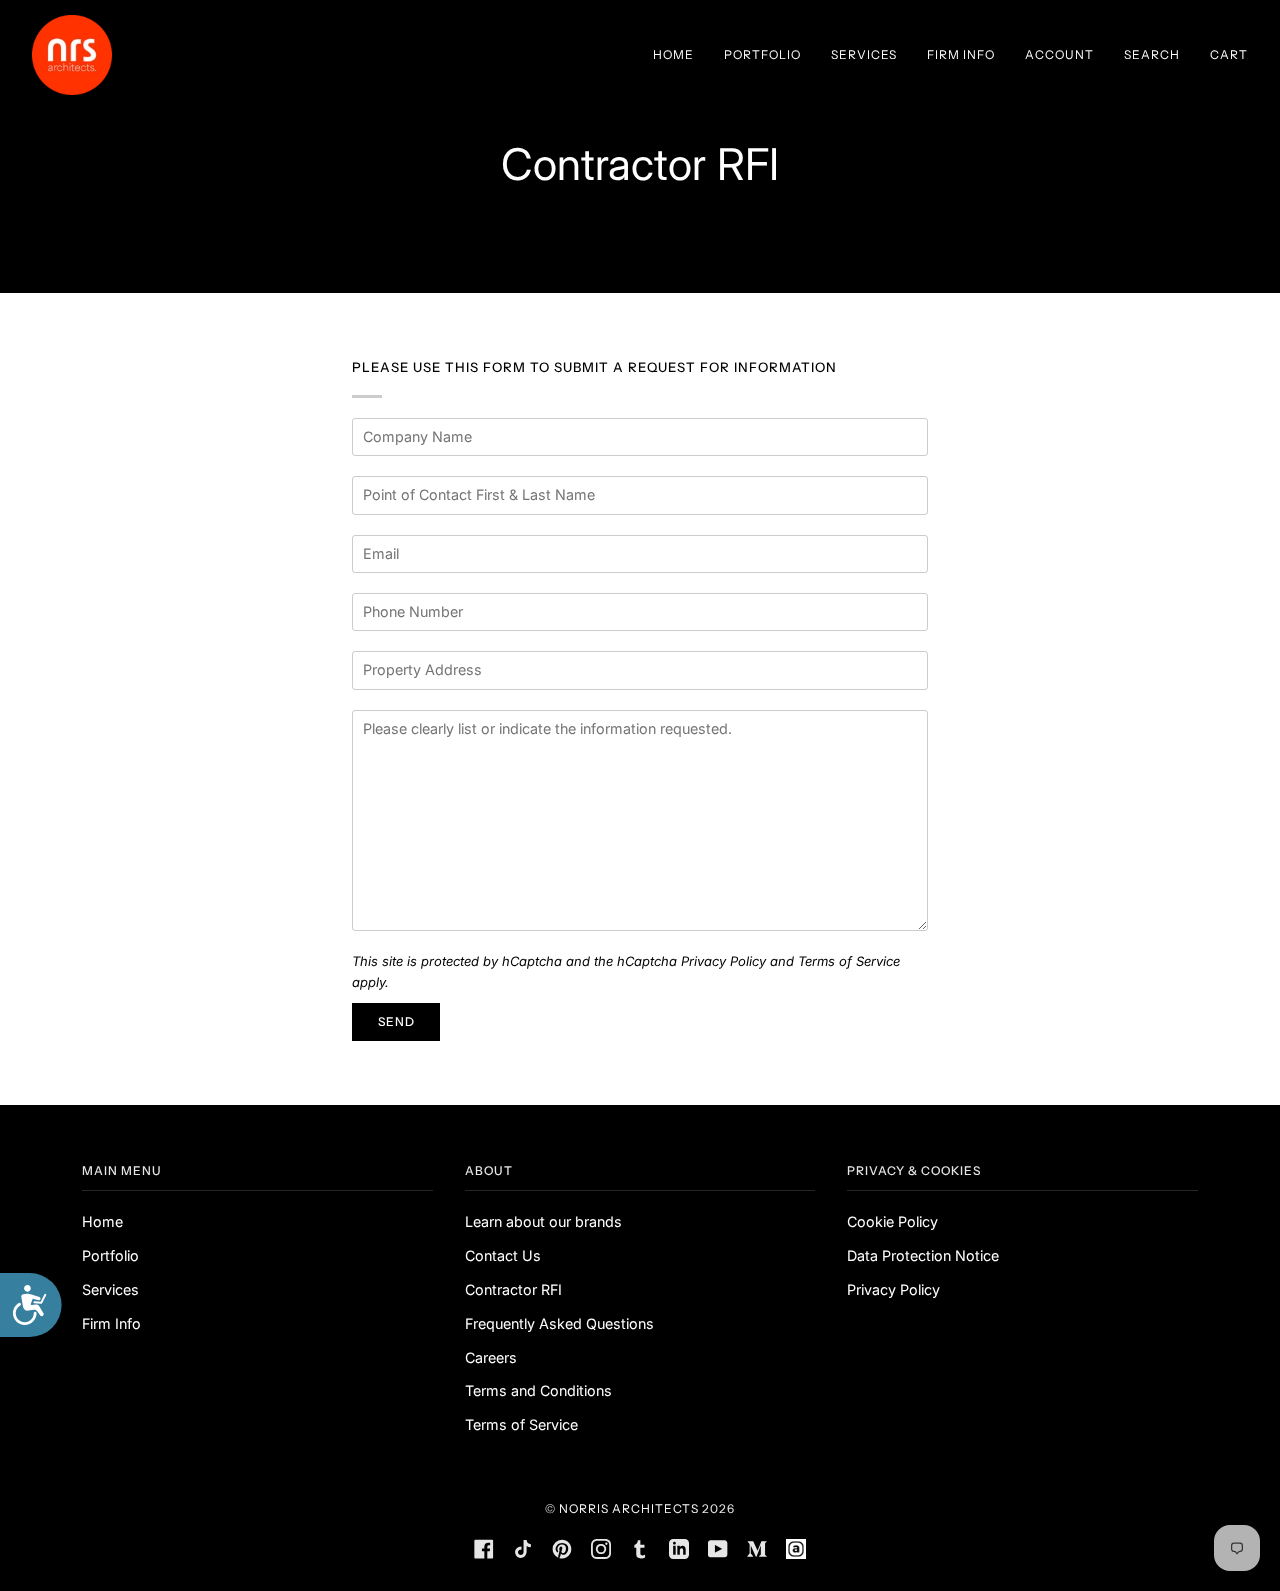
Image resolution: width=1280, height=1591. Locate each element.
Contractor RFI (513, 1289)
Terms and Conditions (538, 1390)
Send (396, 1021)
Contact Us (503, 1255)
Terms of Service (849, 961)
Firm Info (111, 1323)
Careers (491, 1357)
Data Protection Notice (923, 1255)
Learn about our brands (543, 1221)
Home (102, 1221)
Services (110, 1289)
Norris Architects (629, 1508)
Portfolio (110, 1255)
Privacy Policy (723, 961)
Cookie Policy (892, 1221)
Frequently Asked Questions (559, 1323)
